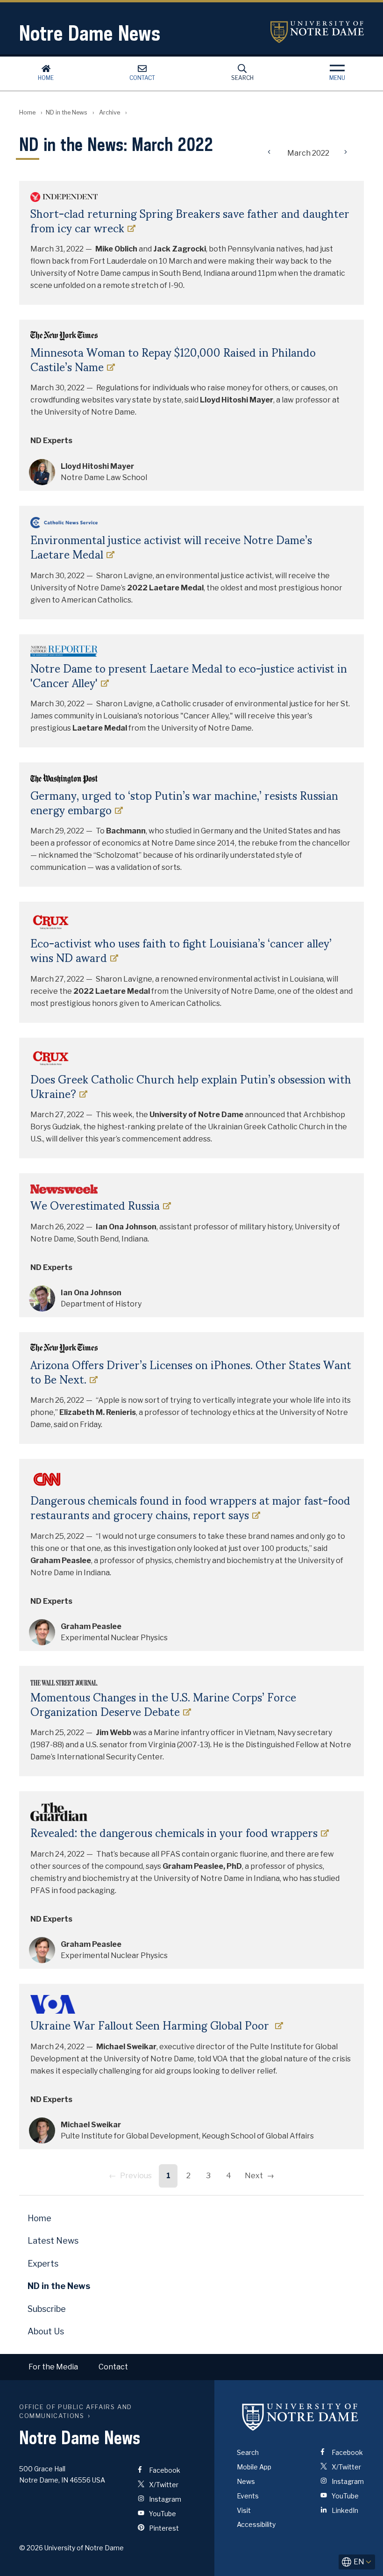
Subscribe (47, 2309)
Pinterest (163, 2528)
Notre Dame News (90, 33)
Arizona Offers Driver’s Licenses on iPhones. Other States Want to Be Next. (191, 1372)
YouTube (162, 2514)
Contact (142, 78)
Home (46, 78)
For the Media (53, 2367)
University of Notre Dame (317, 32)
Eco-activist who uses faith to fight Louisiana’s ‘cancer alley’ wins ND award (181, 950)
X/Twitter (163, 2485)
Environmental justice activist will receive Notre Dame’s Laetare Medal (171, 547)
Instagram (164, 2499)
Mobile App (254, 2467)
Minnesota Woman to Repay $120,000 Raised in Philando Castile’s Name (173, 359)
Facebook (164, 2470)
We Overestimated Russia (95, 1205)
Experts (43, 2264)
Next (254, 2176)
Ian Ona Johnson (91, 1293)
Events (248, 2496)
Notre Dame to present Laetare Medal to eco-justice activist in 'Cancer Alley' (189, 675)
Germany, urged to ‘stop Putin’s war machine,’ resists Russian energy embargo (184, 803)
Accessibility (256, 2524)
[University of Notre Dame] (300, 2417)
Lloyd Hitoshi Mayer (97, 466)
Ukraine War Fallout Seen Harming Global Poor (151, 2025)
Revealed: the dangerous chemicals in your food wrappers (174, 1833)
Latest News (53, 2241)
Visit (244, 2510)
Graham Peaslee (91, 1626)
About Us (46, 2331)
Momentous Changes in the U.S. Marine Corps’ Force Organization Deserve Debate (163, 1704)
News (246, 2481)
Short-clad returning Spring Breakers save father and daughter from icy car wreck (190, 221)
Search (242, 78)
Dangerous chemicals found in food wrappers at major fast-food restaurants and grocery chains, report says (190, 1507)
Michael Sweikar (91, 2125)
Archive (110, 112)
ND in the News (67, 112)
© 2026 (31, 2548)
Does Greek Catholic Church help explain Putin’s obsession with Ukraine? (191, 1086)
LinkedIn (344, 2510)
